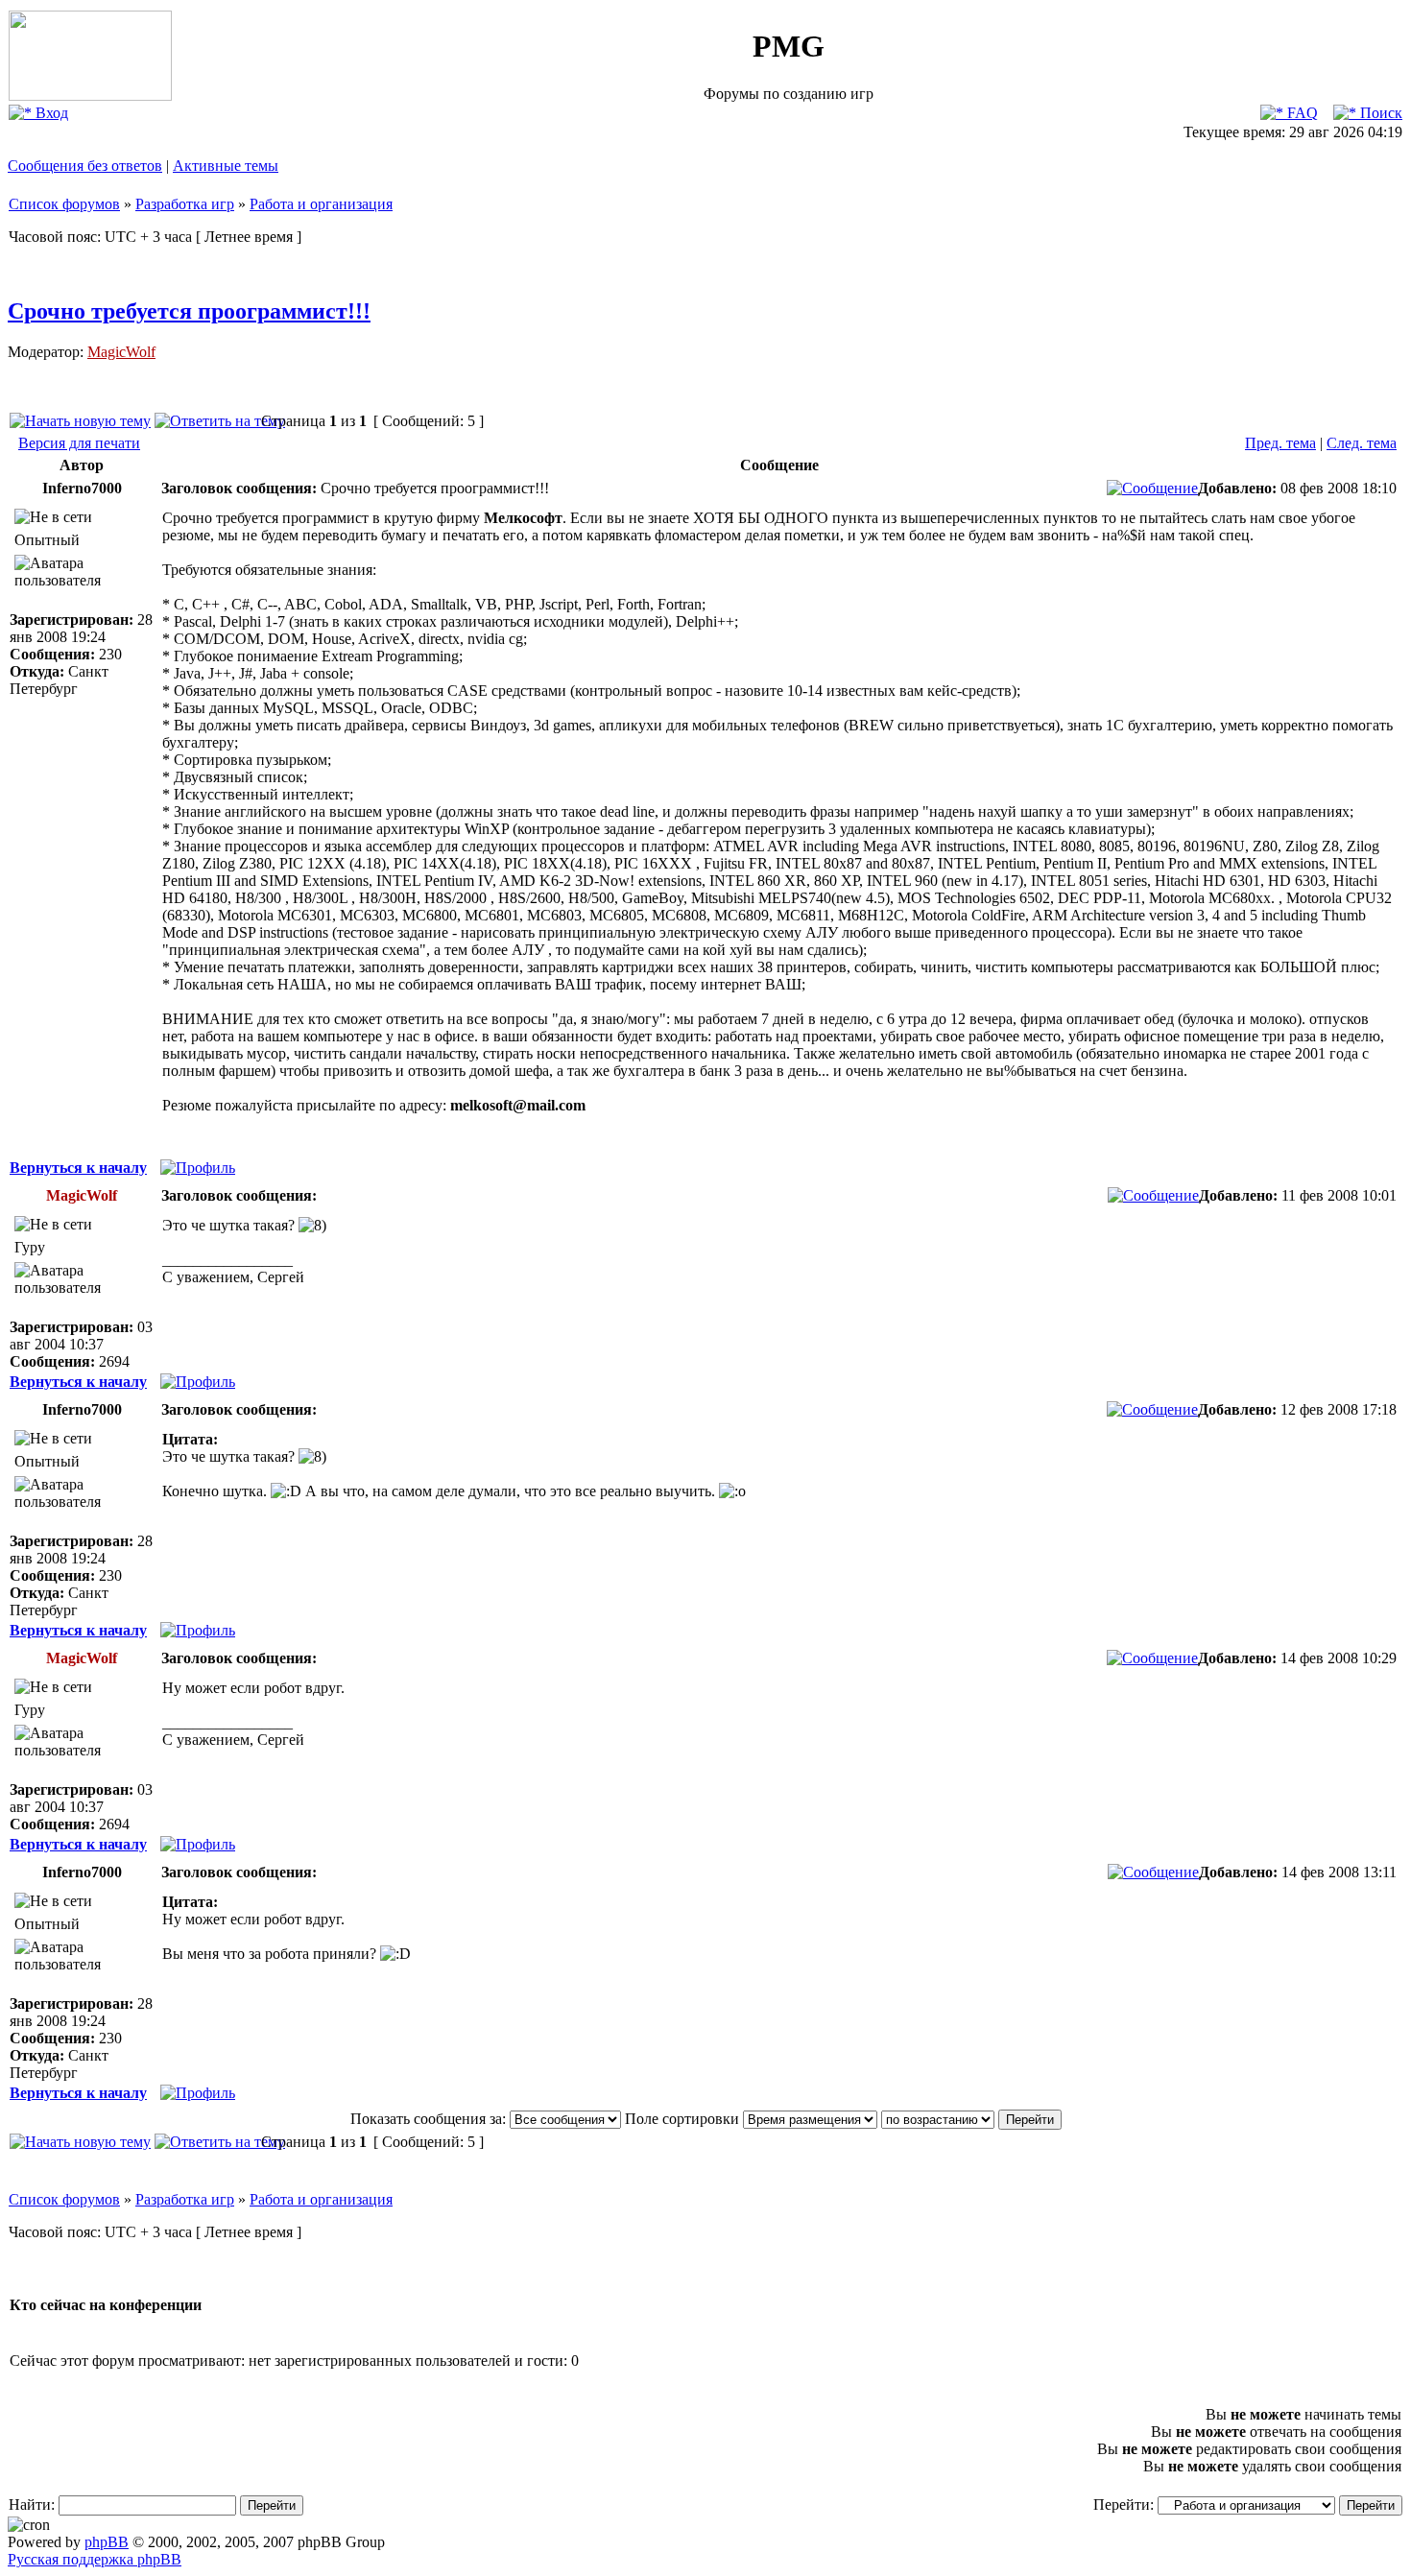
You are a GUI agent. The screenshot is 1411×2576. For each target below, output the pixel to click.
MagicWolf (121, 352)
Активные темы (226, 166)
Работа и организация (321, 204)
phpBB (107, 2542)
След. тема (1362, 443)
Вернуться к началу (78, 1168)
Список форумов (64, 204)
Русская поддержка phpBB (95, 2559)
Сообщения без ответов (85, 166)
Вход (50, 113)
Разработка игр (185, 204)
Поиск (1379, 113)
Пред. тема (1280, 443)
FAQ (1301, 113)
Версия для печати (79, 443)
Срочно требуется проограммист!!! (189, 311)
